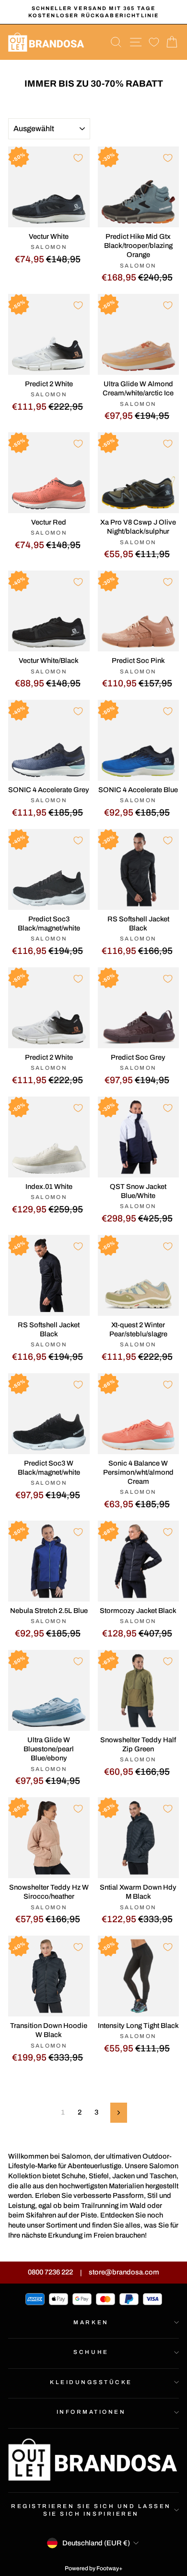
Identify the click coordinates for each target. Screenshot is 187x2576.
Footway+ (110, 2568)
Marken (91, 2322)
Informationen (91, 2412)
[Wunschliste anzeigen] (154, 42)
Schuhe (91, 2352)
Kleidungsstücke (91, 2382)
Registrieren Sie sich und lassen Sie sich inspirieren (91, 2510)
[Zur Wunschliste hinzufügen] (78, 158)
